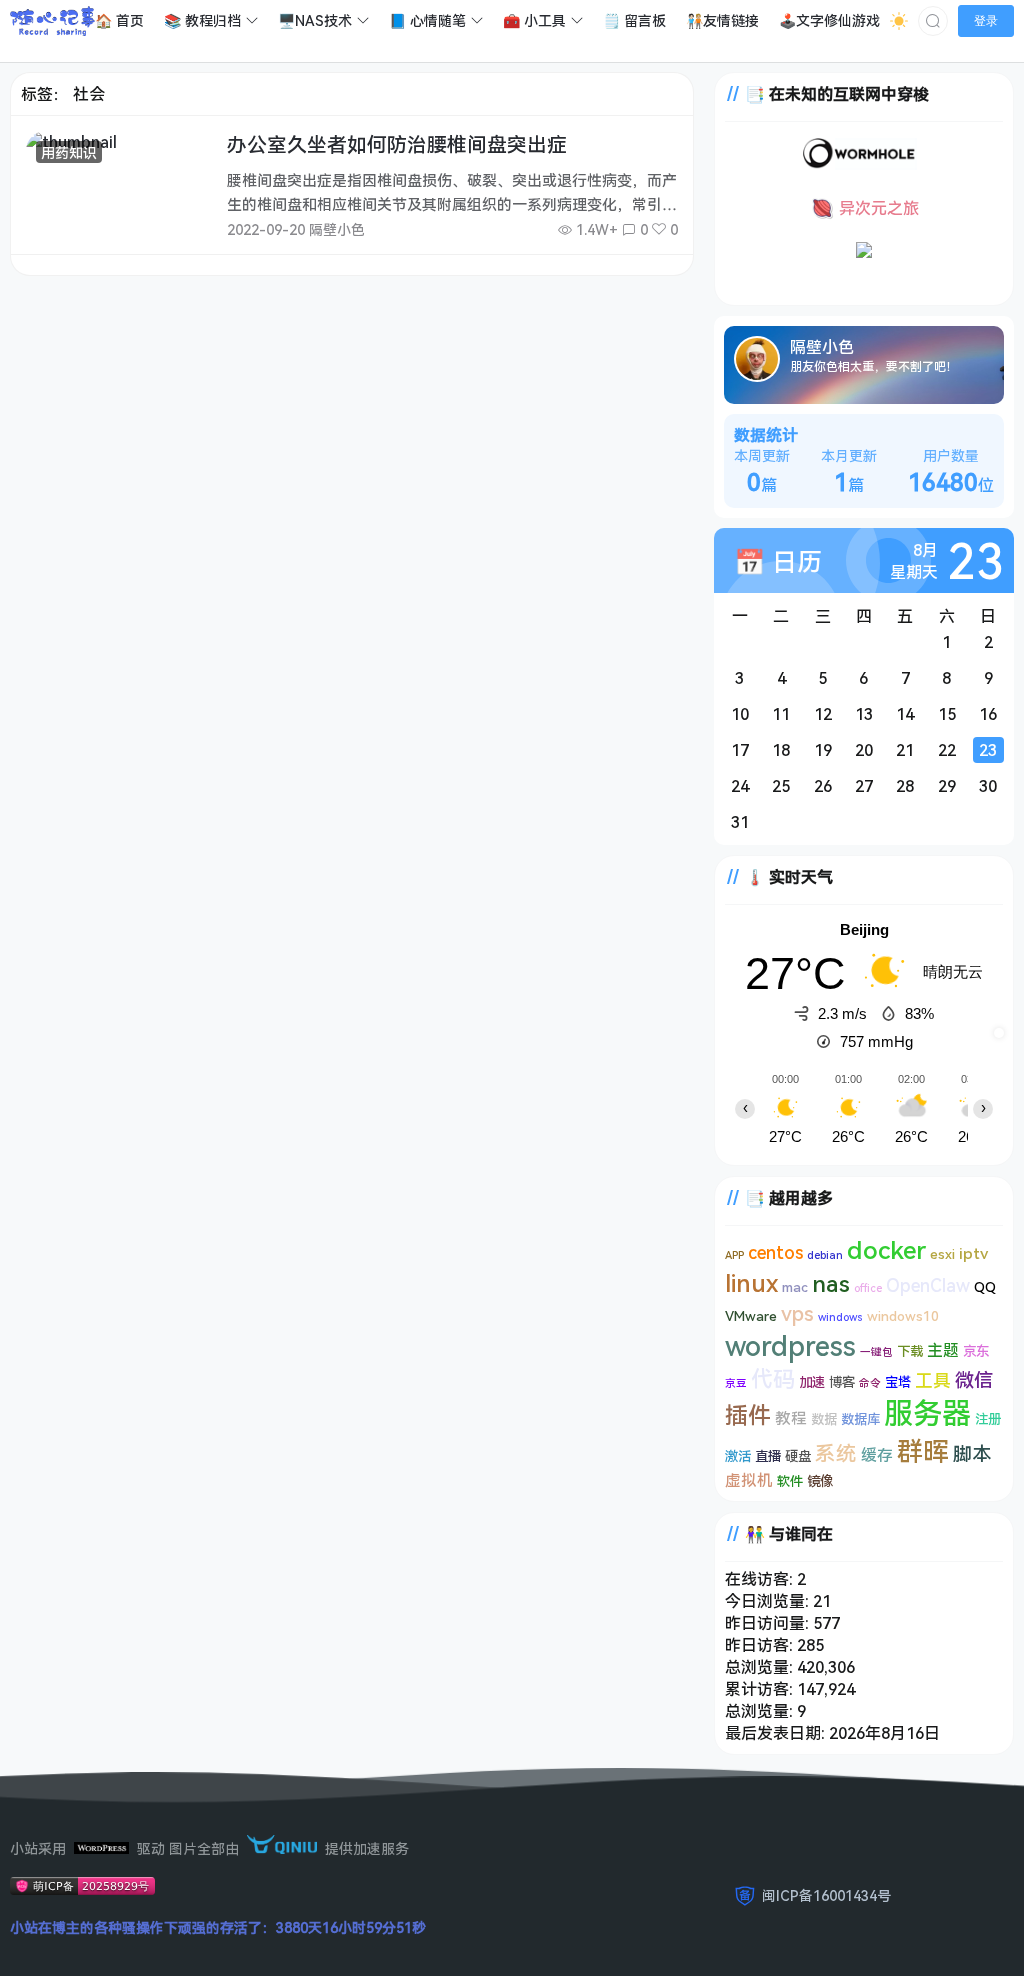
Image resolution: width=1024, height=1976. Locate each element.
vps (797, 1313)
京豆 (736, 1383)
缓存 (877, 1455)
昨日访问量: (769, 1623)
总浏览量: (761, 1667)
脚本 (972, 1454)
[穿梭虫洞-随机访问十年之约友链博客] (860, 164)
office (868, 1288)
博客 (842, 1382)
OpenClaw (928, 1285)
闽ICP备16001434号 (826, 1895)
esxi (942, 1254)
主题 (943, 1350)
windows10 (903, 1316)
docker (886, 1249)
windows (840, 1317)
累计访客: (761, 1689)
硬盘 (798, 1456)
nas (831, 1283)
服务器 (927, 1413)
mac (795, 1287)
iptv (973, 1253)
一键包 (876, 1352)
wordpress (790, 1345)
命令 (870, 1383)
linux (751, 1282)
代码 (773, 1378)
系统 (836, 1453)
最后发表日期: (777, 1733)
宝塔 (898, 1382)
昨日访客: (761, 1645)
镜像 (820, 1481)
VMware (751, 1316)
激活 (738, 1456)
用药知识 (69, 152)
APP (734, 1255)
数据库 (860, 1419)
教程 (791, 1418)
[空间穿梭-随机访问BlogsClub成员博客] (864, 252)
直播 (768, 1456)
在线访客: (761, 1579)
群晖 (923, 1451)
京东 (976, 1351)
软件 (790, 1481)
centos (775, 1252)
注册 (988, 1419)
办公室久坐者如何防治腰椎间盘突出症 (397, 144)
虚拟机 (749, 1480)
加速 (812, 1382)
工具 (933, 1380)
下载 (910, 1351)
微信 (974, 1380)
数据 (824, 1419)
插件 (748, 1415)
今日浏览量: (769, 1601)
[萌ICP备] (82, 1889)
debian (825, 1255)
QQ (985, 1287)
